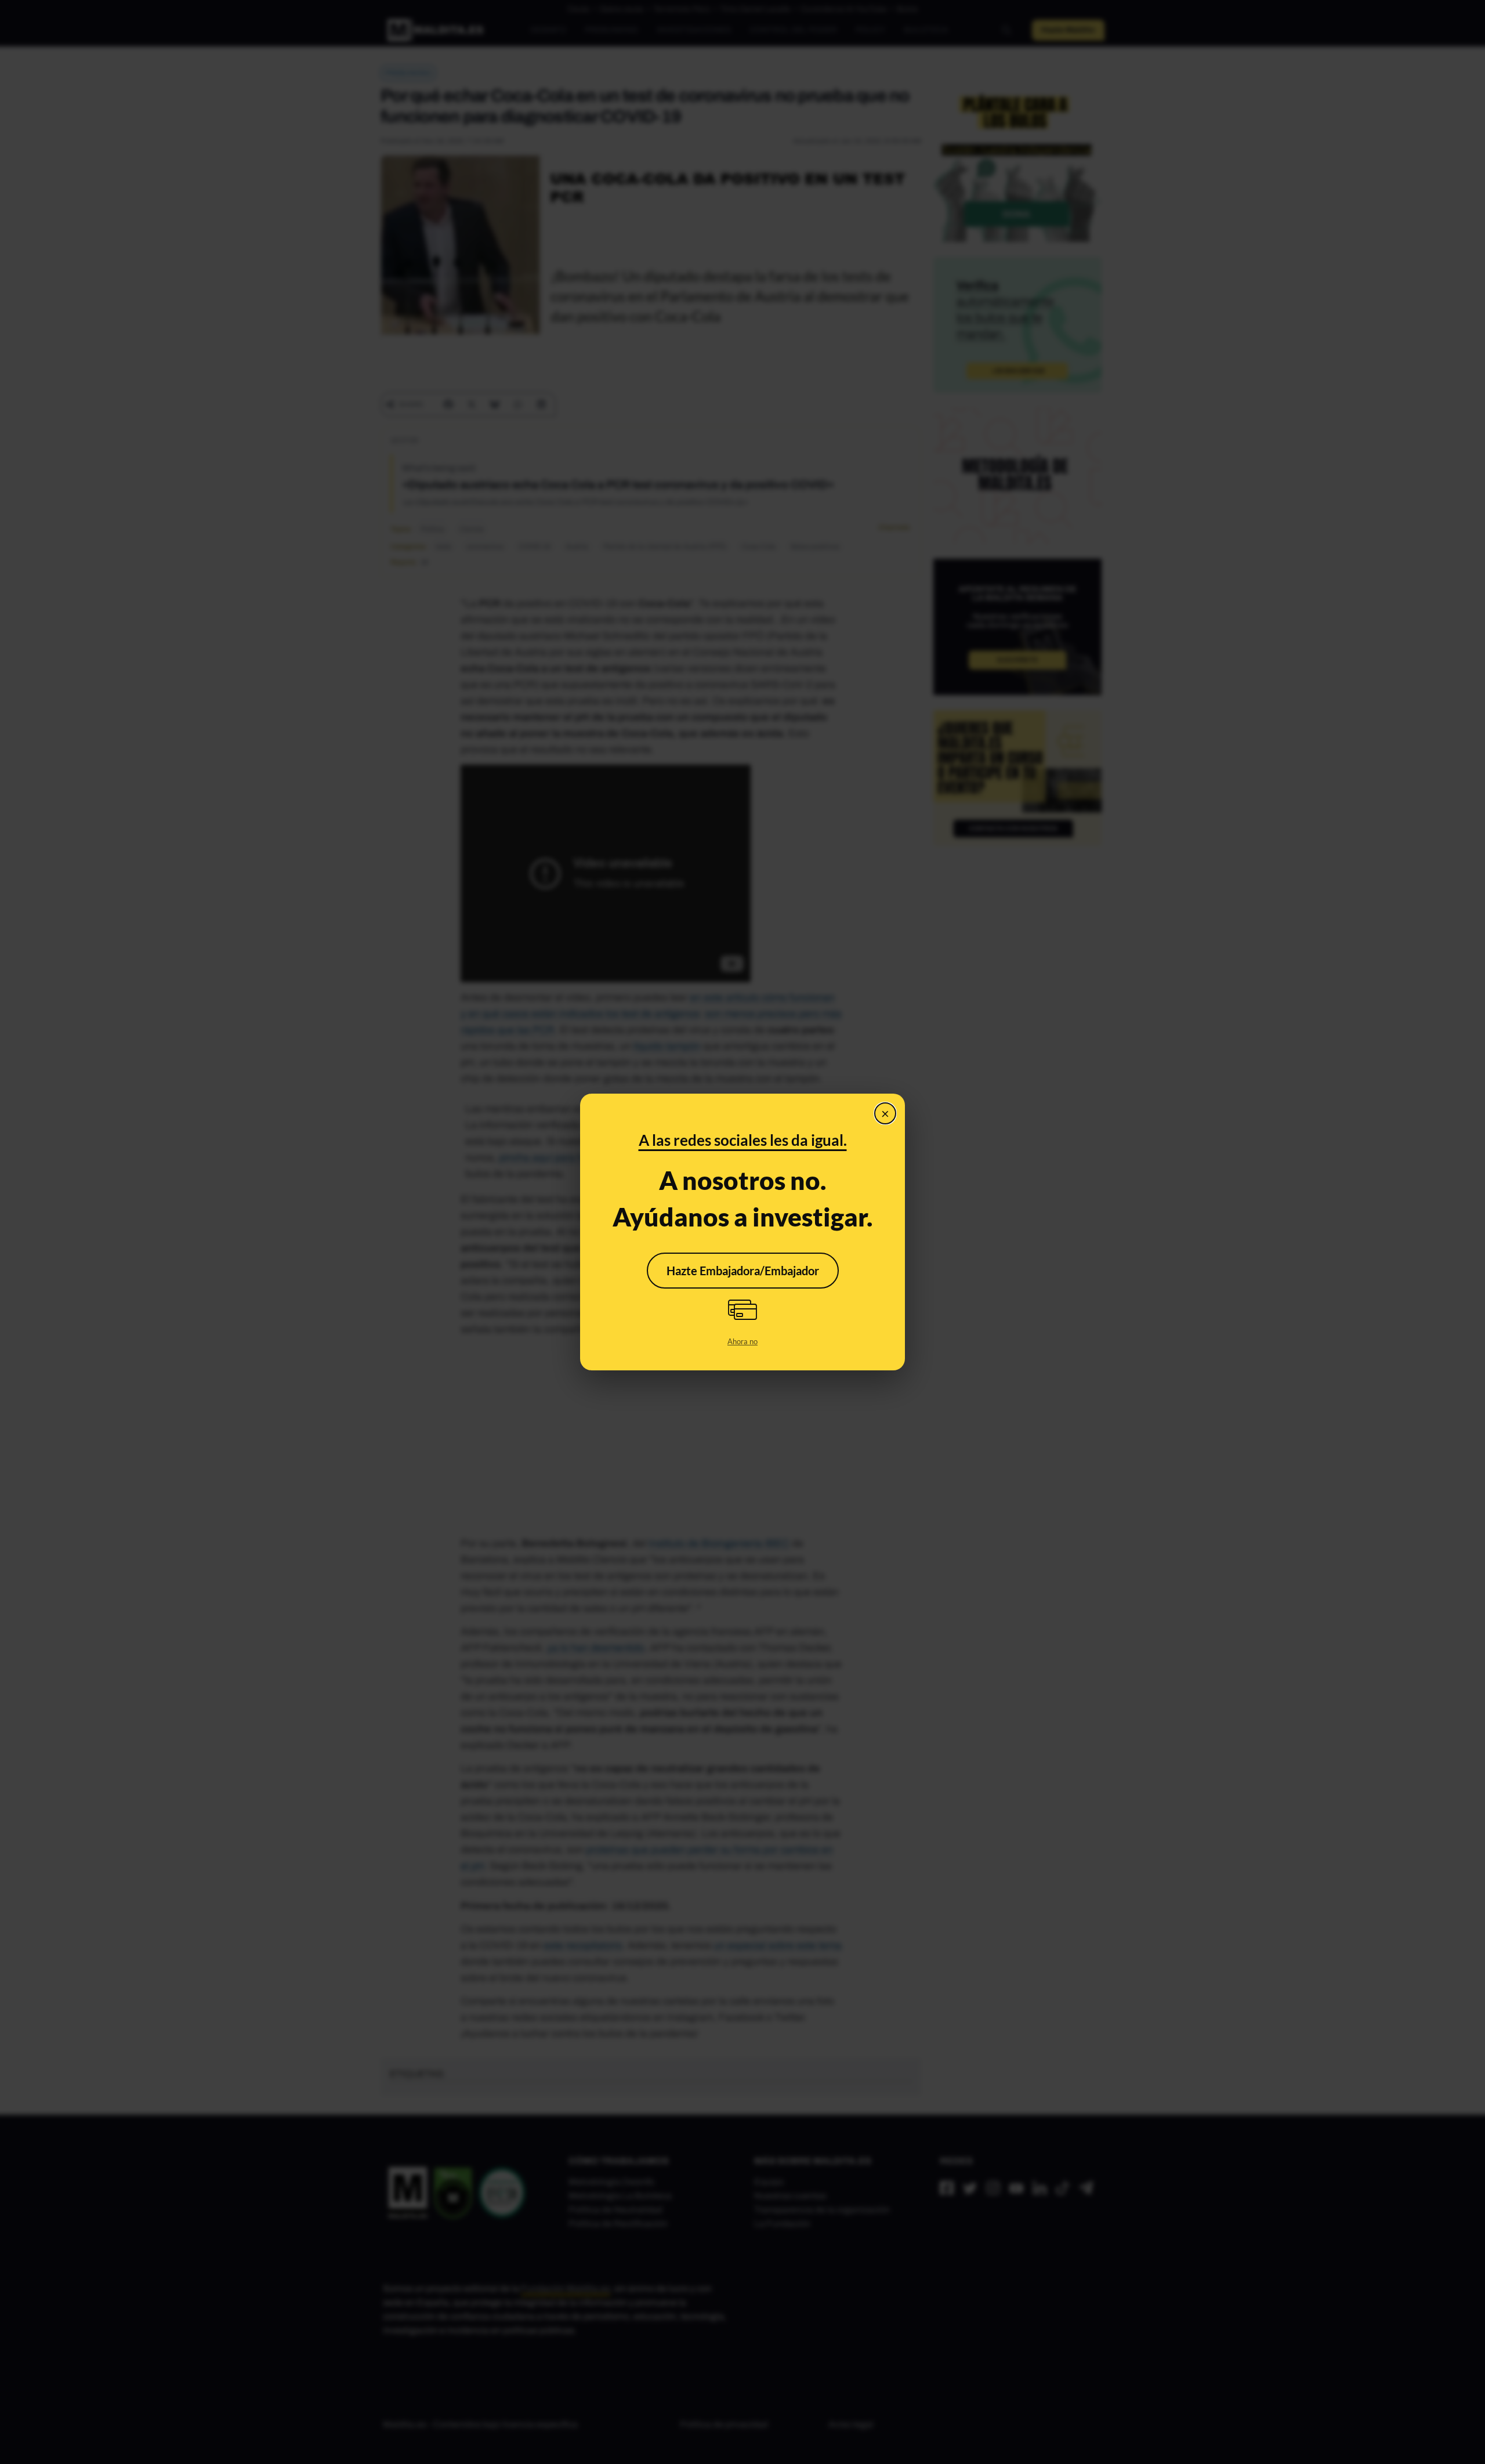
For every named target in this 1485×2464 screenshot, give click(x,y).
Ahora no (742, 1341)
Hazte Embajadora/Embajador (743, 1271)
